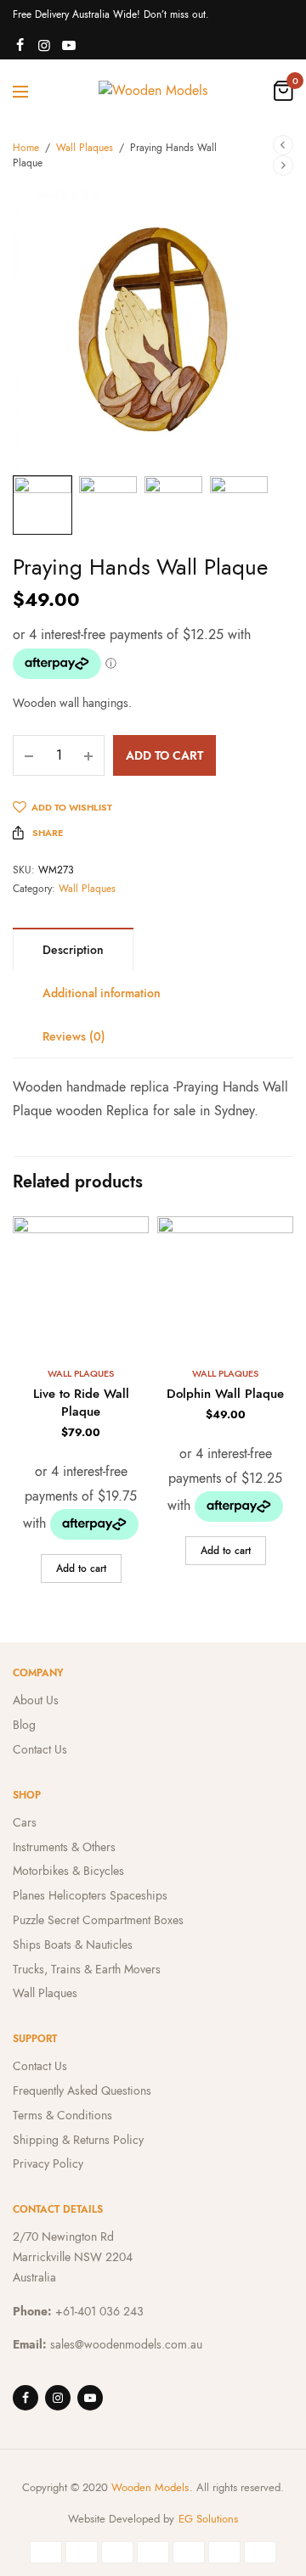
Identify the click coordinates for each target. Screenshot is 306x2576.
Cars (25, 1822)
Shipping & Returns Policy (78, 2140)
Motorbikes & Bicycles (68, 1871)
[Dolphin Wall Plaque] (225, 1284)
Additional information (102, 993)
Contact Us (40, 1749)
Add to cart (164, 755)
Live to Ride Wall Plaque (81, 1403)
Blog (24, 1725)
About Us (36, 1700)
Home (26, 148)
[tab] (73, 949)
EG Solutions (208, 2519)
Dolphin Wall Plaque (225, 1394)
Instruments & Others (64, 1847)
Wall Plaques (85, 148)
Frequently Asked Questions (82, 2091)
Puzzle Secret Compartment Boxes (98, 1920)
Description (73, 950)
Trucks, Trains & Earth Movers (87, 1969)
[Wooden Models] (153, 91)
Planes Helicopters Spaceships (90, 1895)
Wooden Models (150, 2487)
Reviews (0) (74, 1036)
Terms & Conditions (62, 2115)
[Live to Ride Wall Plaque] (81, 1284)
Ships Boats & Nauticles (73, 1945)
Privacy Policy (48, 2164)
